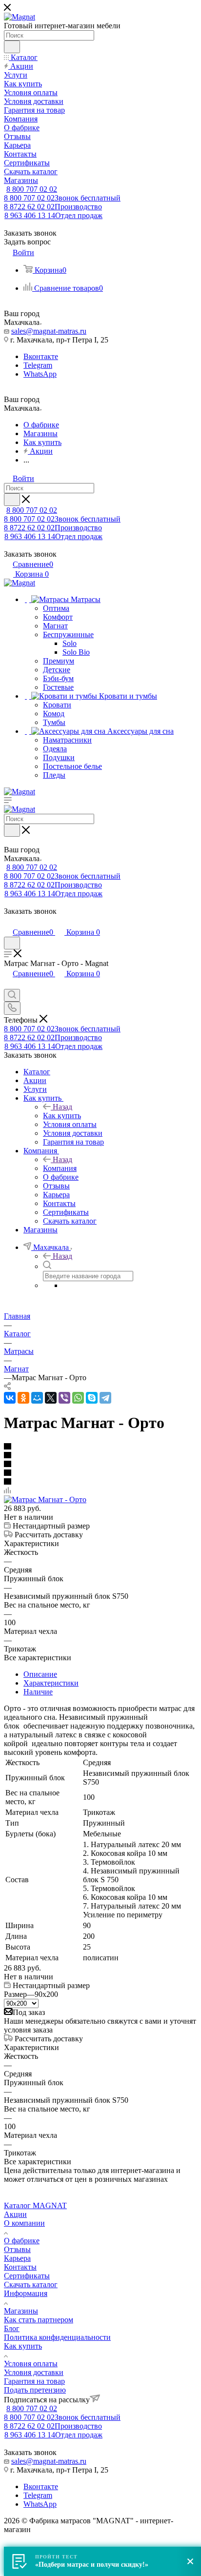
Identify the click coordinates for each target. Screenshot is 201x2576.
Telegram (38, 365)
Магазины (21, 2311)
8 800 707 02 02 (32, 189)
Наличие (38, 1692)
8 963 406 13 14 (53, 215)
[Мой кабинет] (8, 922)
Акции (15, 2214)
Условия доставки (34, 2372)
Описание (40, 1674)
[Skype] (92, 1398)
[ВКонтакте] (10, 1398)
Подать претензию (35, 2390)
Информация (26, 2293)
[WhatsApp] (78, 1398)
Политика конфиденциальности (57, 2337)
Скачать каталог (31, 2284)
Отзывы (17, 2249)
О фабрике (22, 2241)
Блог (12, 2328)
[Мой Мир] (37, 1398)
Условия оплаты (31, 2364)
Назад (62, 1107)
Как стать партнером (39, 2320)
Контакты (20, 2267)
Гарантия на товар (34, 2381)
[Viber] (64, 1398)
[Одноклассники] (23, 1398)
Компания (60, 1168)
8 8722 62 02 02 (53, 207)
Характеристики (51, 1683)
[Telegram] (105, 1398)
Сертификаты (27, 2276)
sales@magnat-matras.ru (49, 331)
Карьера (17, 2258)
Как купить (62, 1116)
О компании (24, 2223)
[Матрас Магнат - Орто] (45, 1499)
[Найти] (12, 47)
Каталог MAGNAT (35, 2205)
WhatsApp (40, 374)
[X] (51, 1398)
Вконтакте (41, 356)
